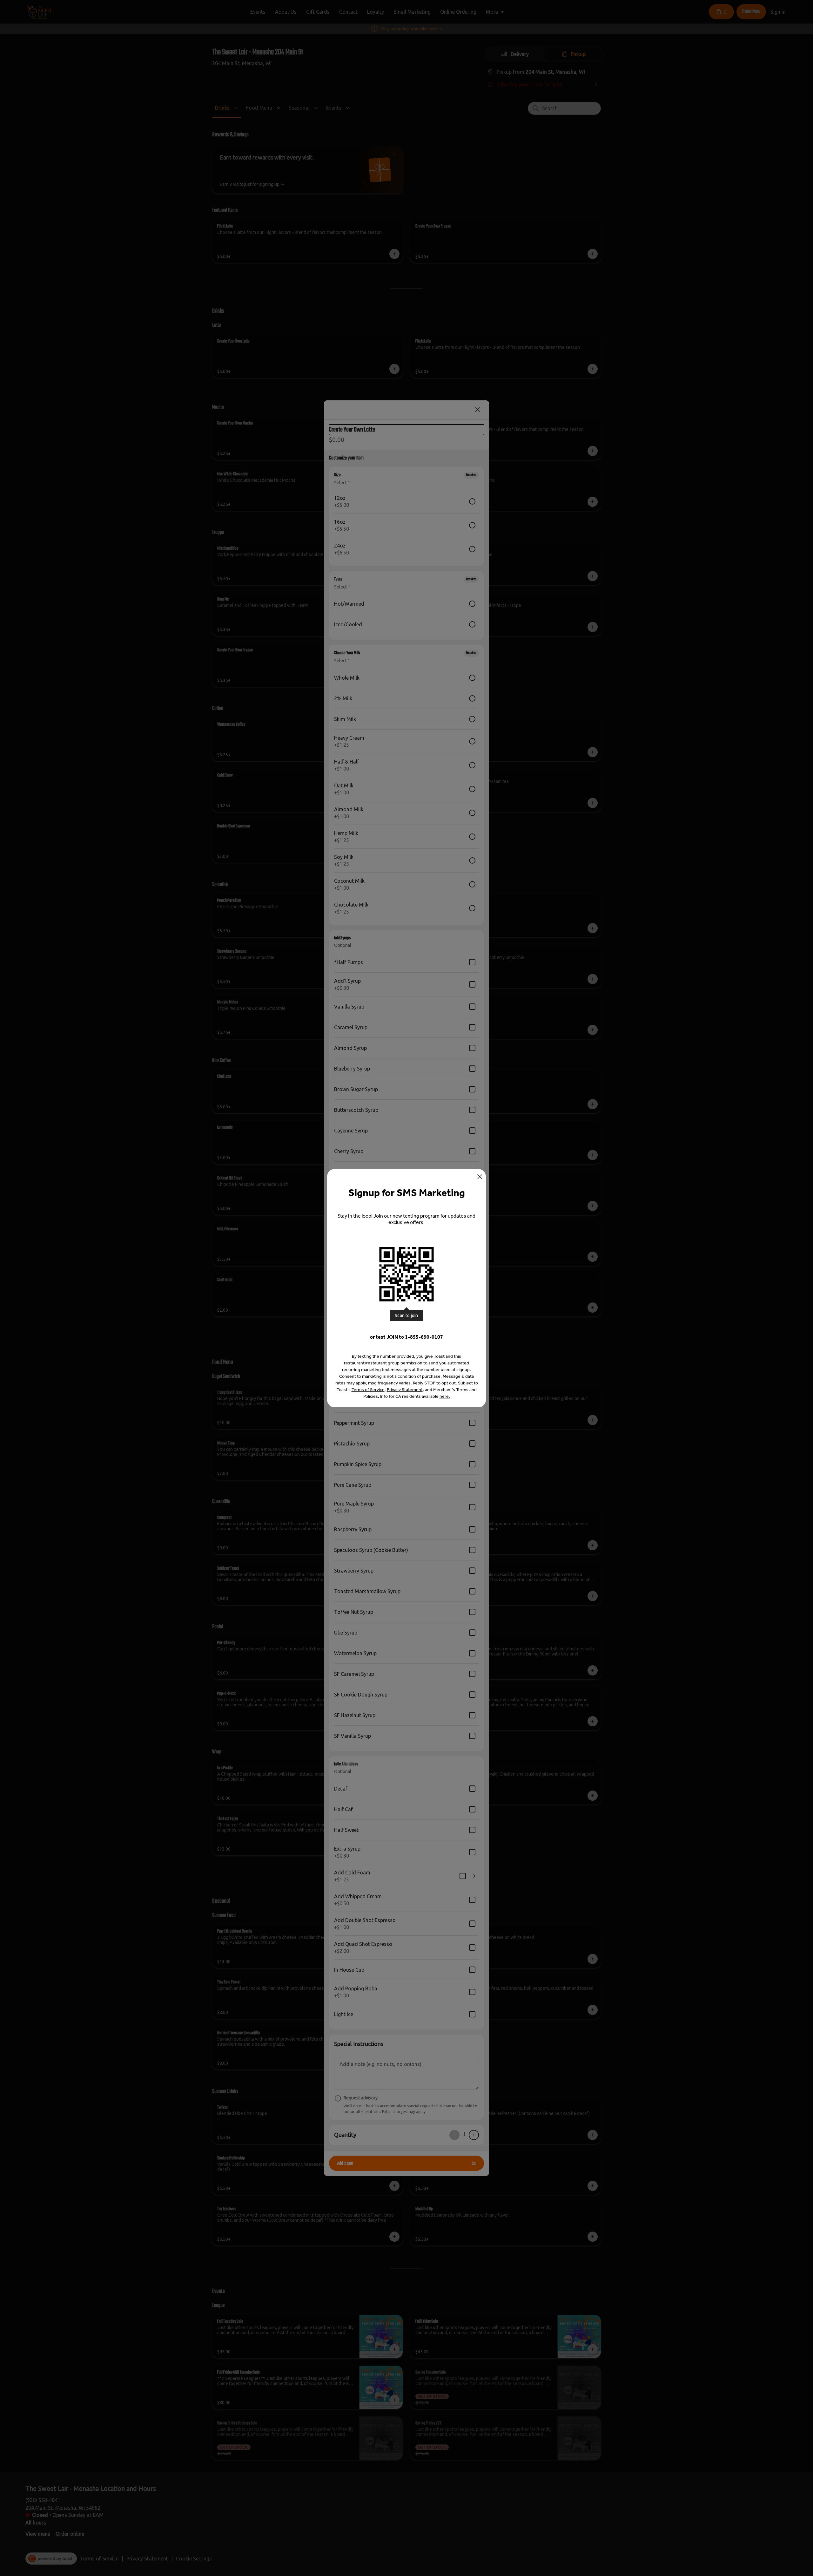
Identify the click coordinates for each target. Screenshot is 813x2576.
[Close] (480, 1177)
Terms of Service (368, 1390)
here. (445, 1396)
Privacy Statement (405, 1390)
